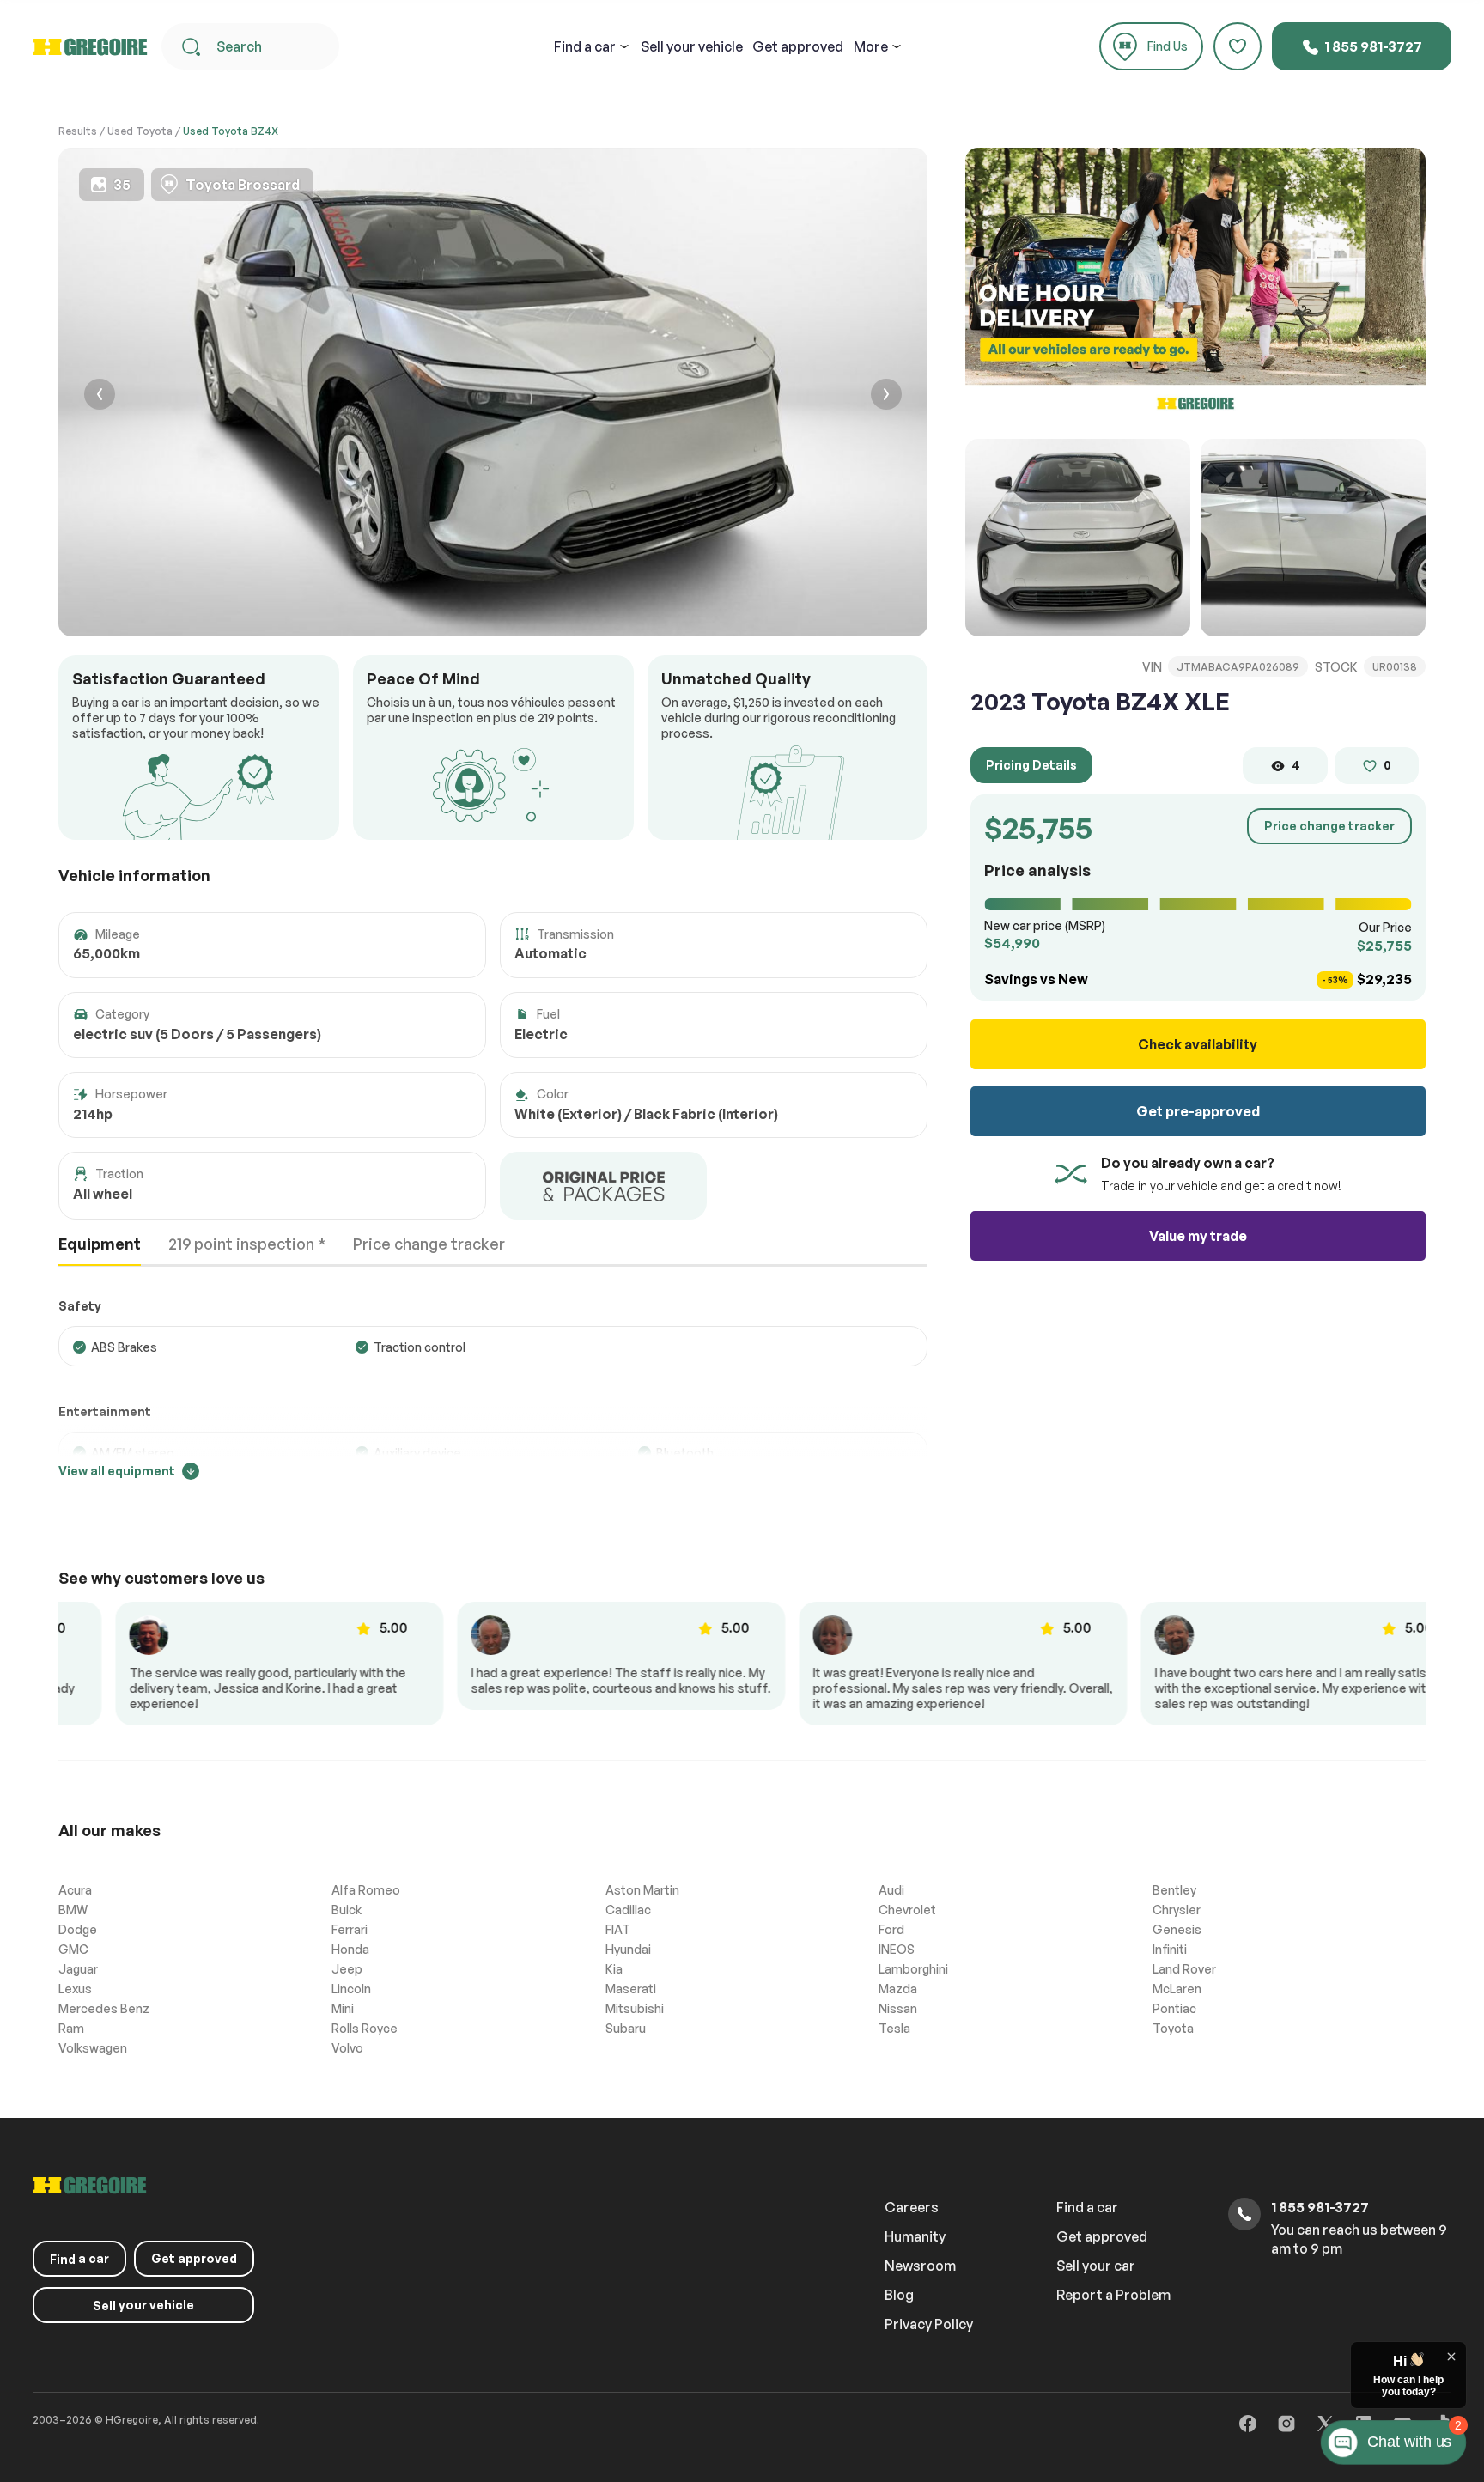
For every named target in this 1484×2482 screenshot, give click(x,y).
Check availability (1198, 1044)
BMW (73, 1910)
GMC (73, 1949)
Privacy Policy (929, 2324)
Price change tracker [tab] (429, 1244)
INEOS (897, 1949)
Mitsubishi (635, 2008)
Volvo (347, 2048)
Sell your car (1096, 2266)
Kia (614, 1969)
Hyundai (628, 1949)
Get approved (798, 46)
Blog (899, 2295)
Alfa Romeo (366, 1890)
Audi (891, 1890)
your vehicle (692, 46)
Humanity (915, 2236)
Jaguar (78, 1969)
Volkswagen (93, 2048)
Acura (75, 1890)
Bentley (1174, 1890)
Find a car (1087, 2207)
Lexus (75, 1989)
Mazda (898, 1989)
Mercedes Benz (104, 2008)
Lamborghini (913, 1969)
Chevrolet (907, 1910)
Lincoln (351, 1989)
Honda (350, 1949)
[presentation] (100, 396)
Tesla (894, 2028)
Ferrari (350, 1929)
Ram (71, 2028)
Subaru (626, 2028)
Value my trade (1198, 1236)
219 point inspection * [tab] (247, 1244)
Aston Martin (642, 1890)
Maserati (631, 1989)
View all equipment (117, 1471)
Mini (343, 2008)
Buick (347, 1910)
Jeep (347, 1969)
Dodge (78, 1929)
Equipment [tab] (100, 1244)
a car (585, 46)
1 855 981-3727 (1372, 46)
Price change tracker (1329, 826)
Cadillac (628, 1910)
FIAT (618, 1929)
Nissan (898, 2008)
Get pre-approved (1198, 1111)
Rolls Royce (365, 2028)
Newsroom (920, 2266)
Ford (891, 1929)
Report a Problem (1113, 2295)
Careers (912, 2207)
